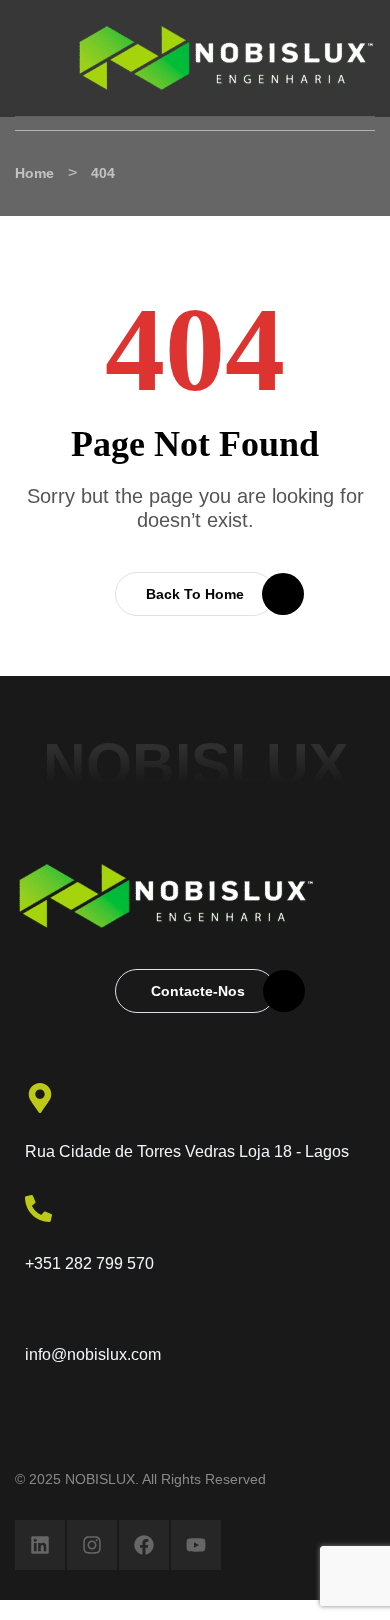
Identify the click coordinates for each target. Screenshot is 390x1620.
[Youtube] (196, 1545)
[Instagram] (92, 1545)
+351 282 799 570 (89, 1263)
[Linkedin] (40, 1545)
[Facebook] (144, 1545)
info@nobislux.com (93, 1354)
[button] (195, 594)
